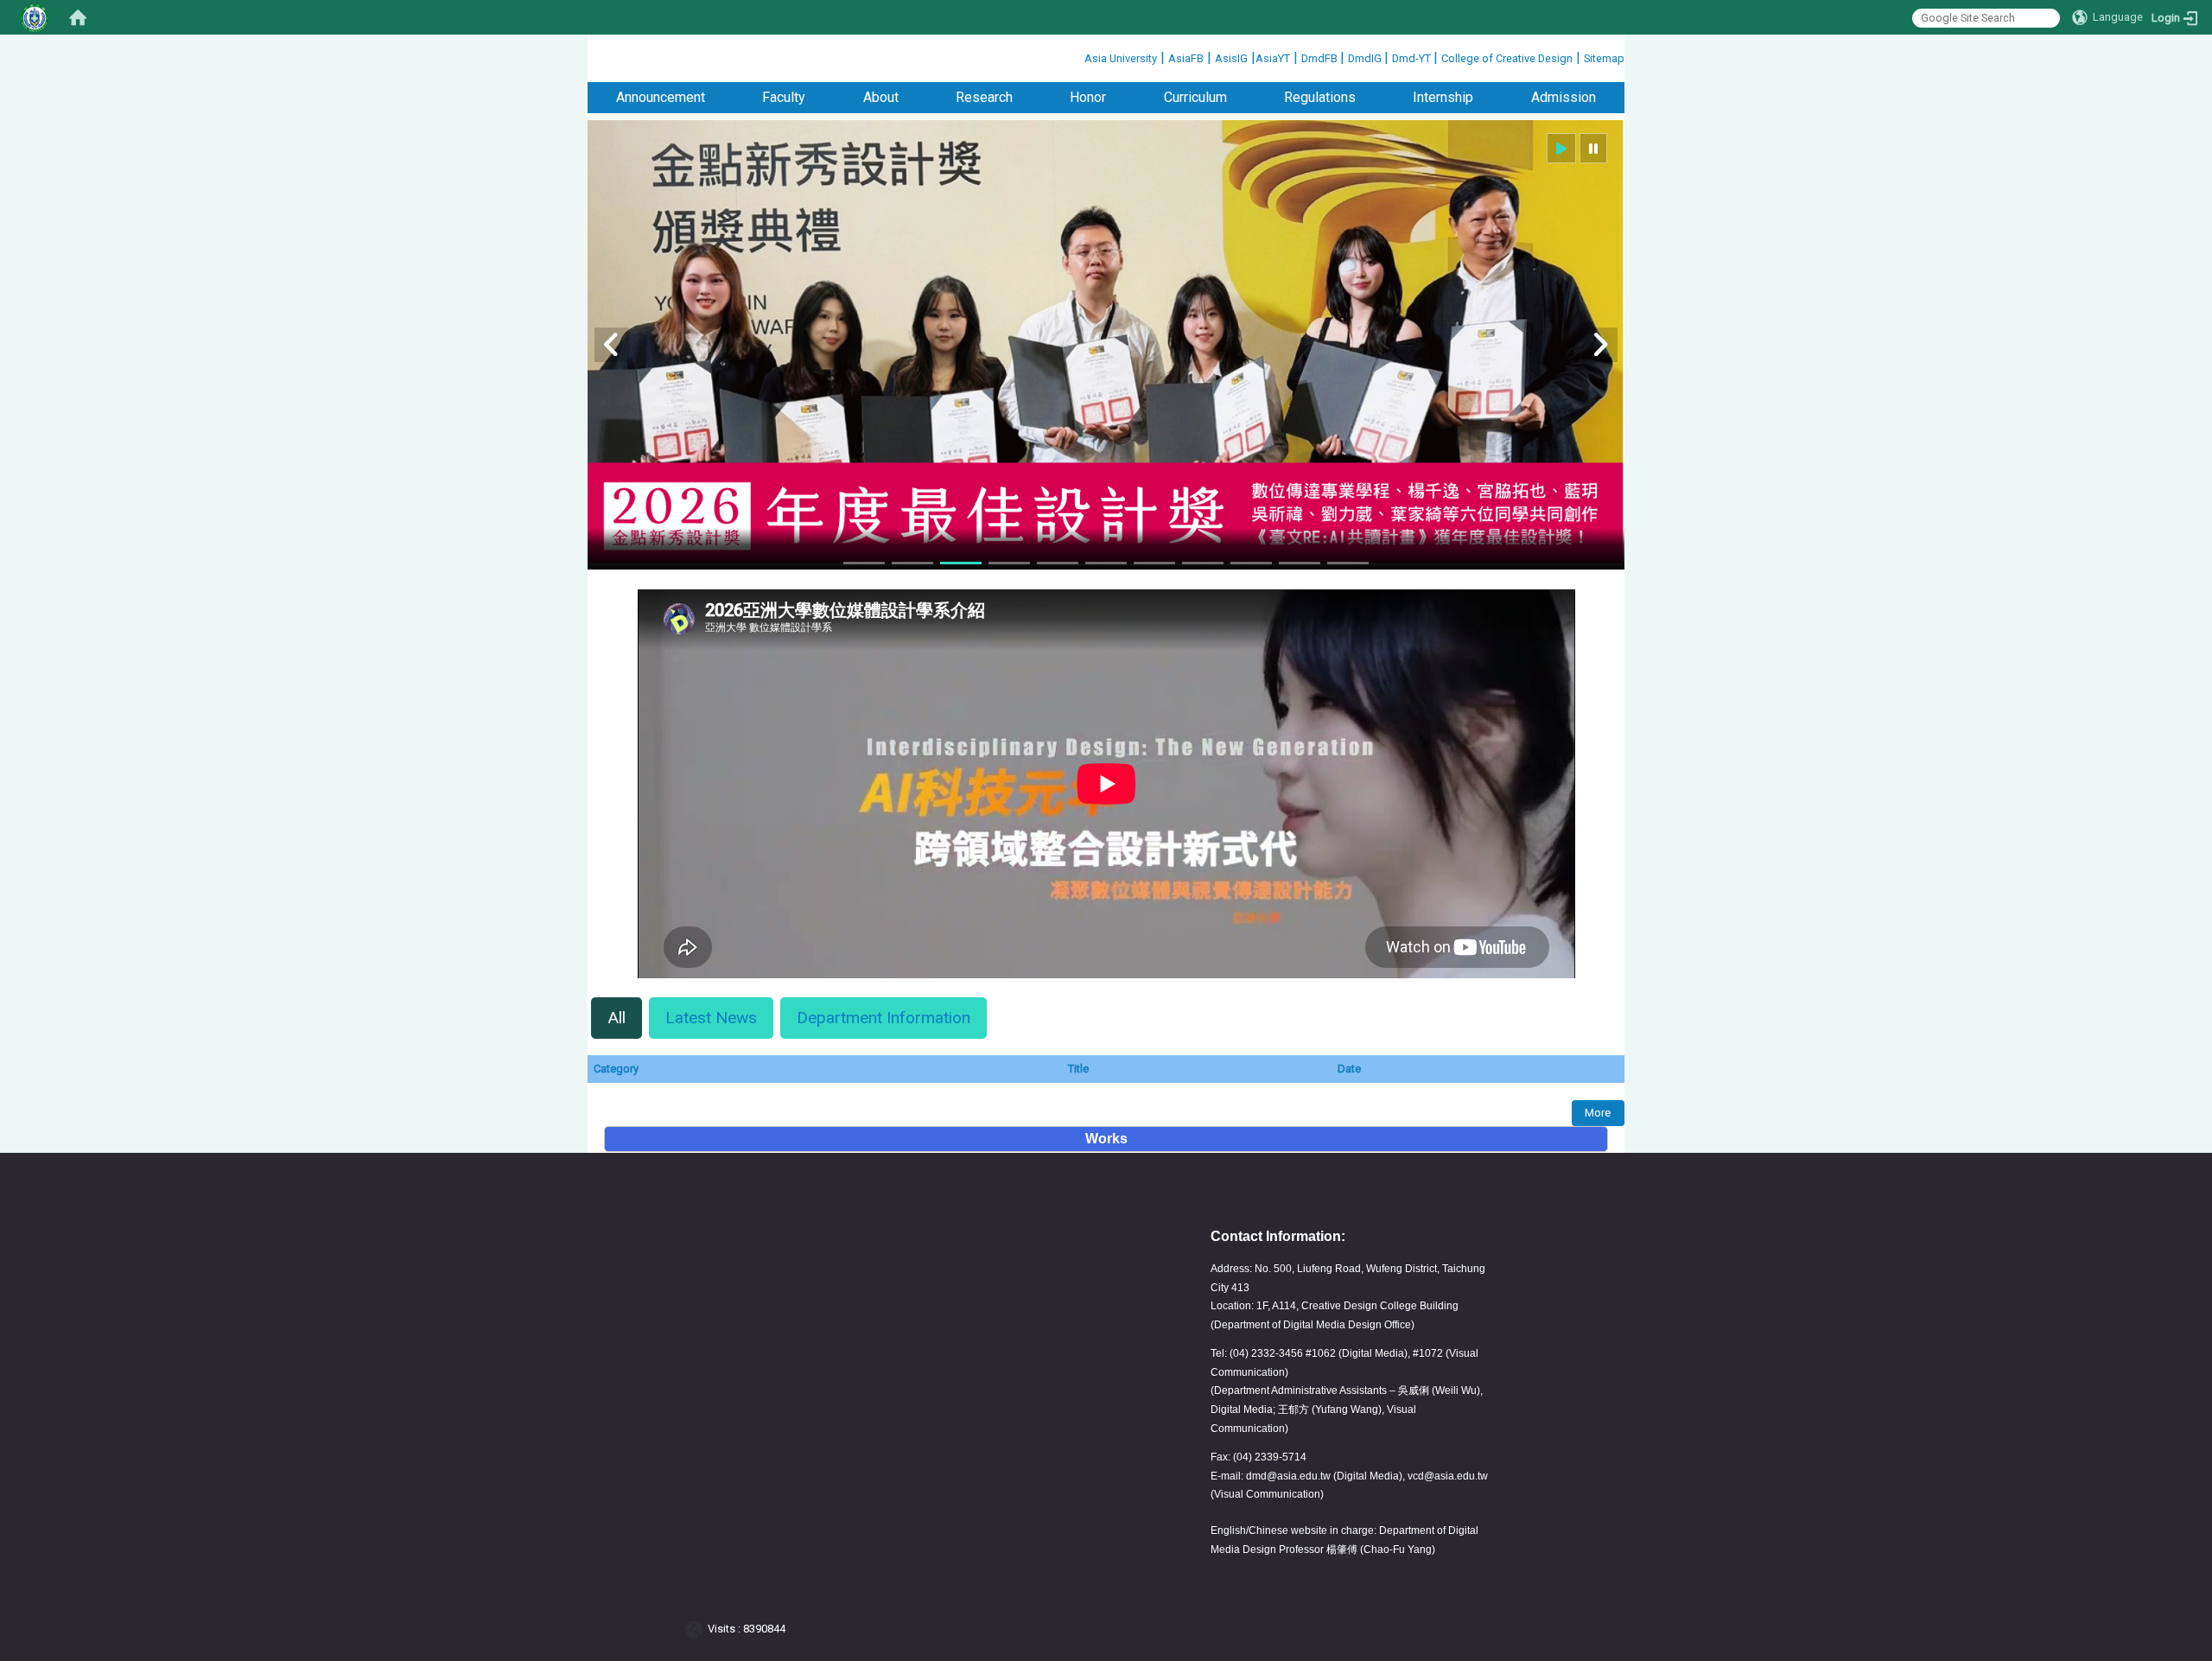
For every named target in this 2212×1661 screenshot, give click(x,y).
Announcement (661, 97)
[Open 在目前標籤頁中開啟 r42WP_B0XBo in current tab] (1106, 974)
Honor (1088, 97)
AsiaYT (1273, 58)
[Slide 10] (1300, 563)
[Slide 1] (864, 563)
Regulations (1320, 97)
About (881, 97)
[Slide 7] (1154, 563)
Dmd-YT (1413, 58)
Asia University (1121, 58)
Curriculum (1195, 97)
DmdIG (1366, 58)
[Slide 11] (1348, 563)
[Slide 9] (1251, 563)
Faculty (784, 97)
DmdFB (1321, 58)
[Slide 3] (961, 563)
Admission (1564, 97)
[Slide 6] (1106, 563)
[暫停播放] (1593, 148)
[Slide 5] (1058, 563)
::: (1078, 56)
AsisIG (1231, 58)
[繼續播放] (1561, 148)
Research (984, 97)
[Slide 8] (1203, 563)
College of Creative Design (1507, 58)
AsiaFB (1186, 58)
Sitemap (1604, 58)
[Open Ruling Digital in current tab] (697, 1629)
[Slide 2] (912, 563)
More (1598, 1113)
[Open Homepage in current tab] (78, 17)
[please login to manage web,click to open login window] (35, 17)
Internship (1443, 97)
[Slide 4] (1009, 563)
